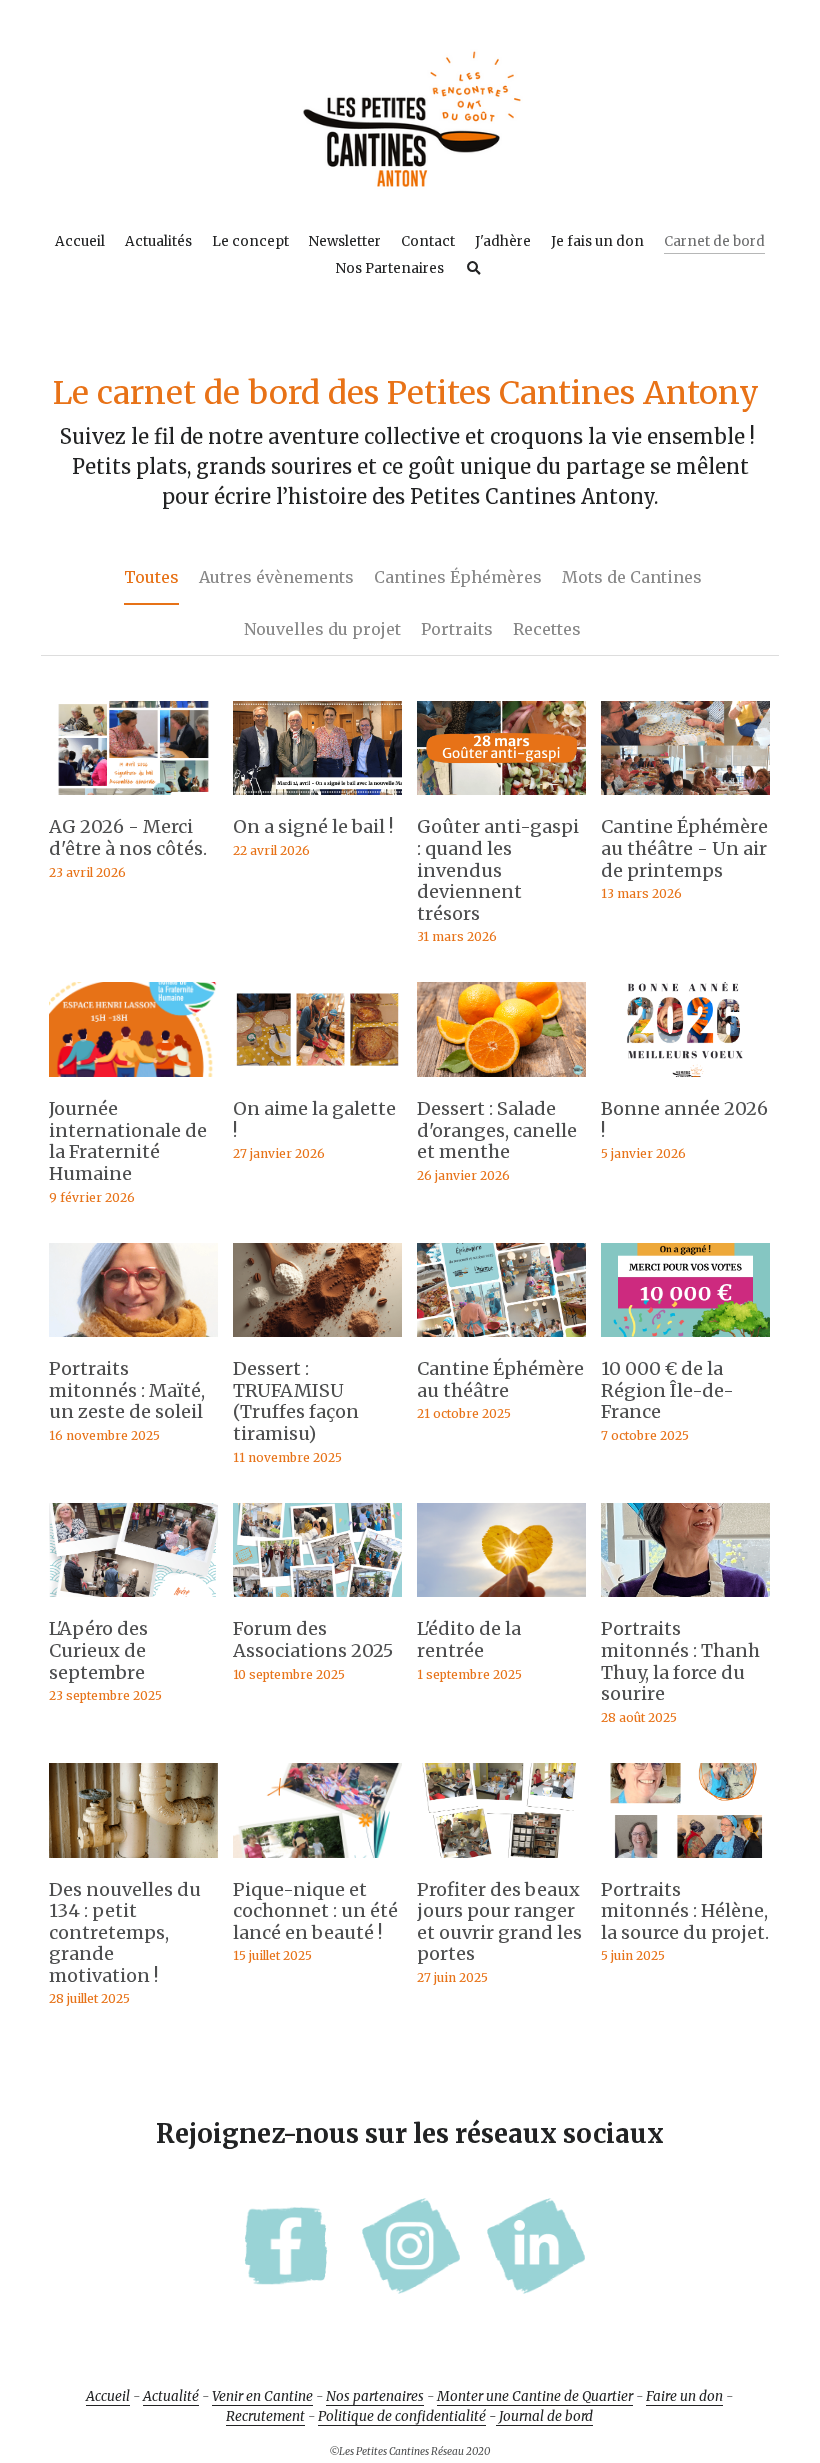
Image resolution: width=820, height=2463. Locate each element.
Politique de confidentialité (402, 2364)
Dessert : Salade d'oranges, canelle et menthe (497, 1079)
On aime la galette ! (314, 1068)
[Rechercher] (474, 269)
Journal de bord (544, 2364)
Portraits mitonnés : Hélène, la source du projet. (685, 1859)
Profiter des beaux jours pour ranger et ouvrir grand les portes (499, 1870)
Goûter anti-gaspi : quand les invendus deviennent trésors (498, 818)
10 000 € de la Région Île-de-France (667, 1339)
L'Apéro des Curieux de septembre (98, 1599)
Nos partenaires (375, 2345)
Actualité (171, 2345)
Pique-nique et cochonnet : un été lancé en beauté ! (315, 1859)
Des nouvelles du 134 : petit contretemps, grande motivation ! (125, 1880)
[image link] (410, 118)
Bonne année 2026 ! (684, 1068)
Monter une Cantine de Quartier (535, 2345)
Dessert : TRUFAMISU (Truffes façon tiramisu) (296, 1350)
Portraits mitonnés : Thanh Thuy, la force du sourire (680, 1610)
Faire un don (684, 2345)
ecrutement (270, 2364)
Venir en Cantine (262, 2345)
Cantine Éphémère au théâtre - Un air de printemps (684, 797)
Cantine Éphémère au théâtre (500, 1328)
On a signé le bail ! (313, 775)
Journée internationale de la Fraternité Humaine (128, 1090)
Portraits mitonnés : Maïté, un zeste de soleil (127, 1339)
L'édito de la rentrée (469, 1588)
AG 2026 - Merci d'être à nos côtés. (128, 786)
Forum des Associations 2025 (313, 1588)
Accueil (108, 2345)
